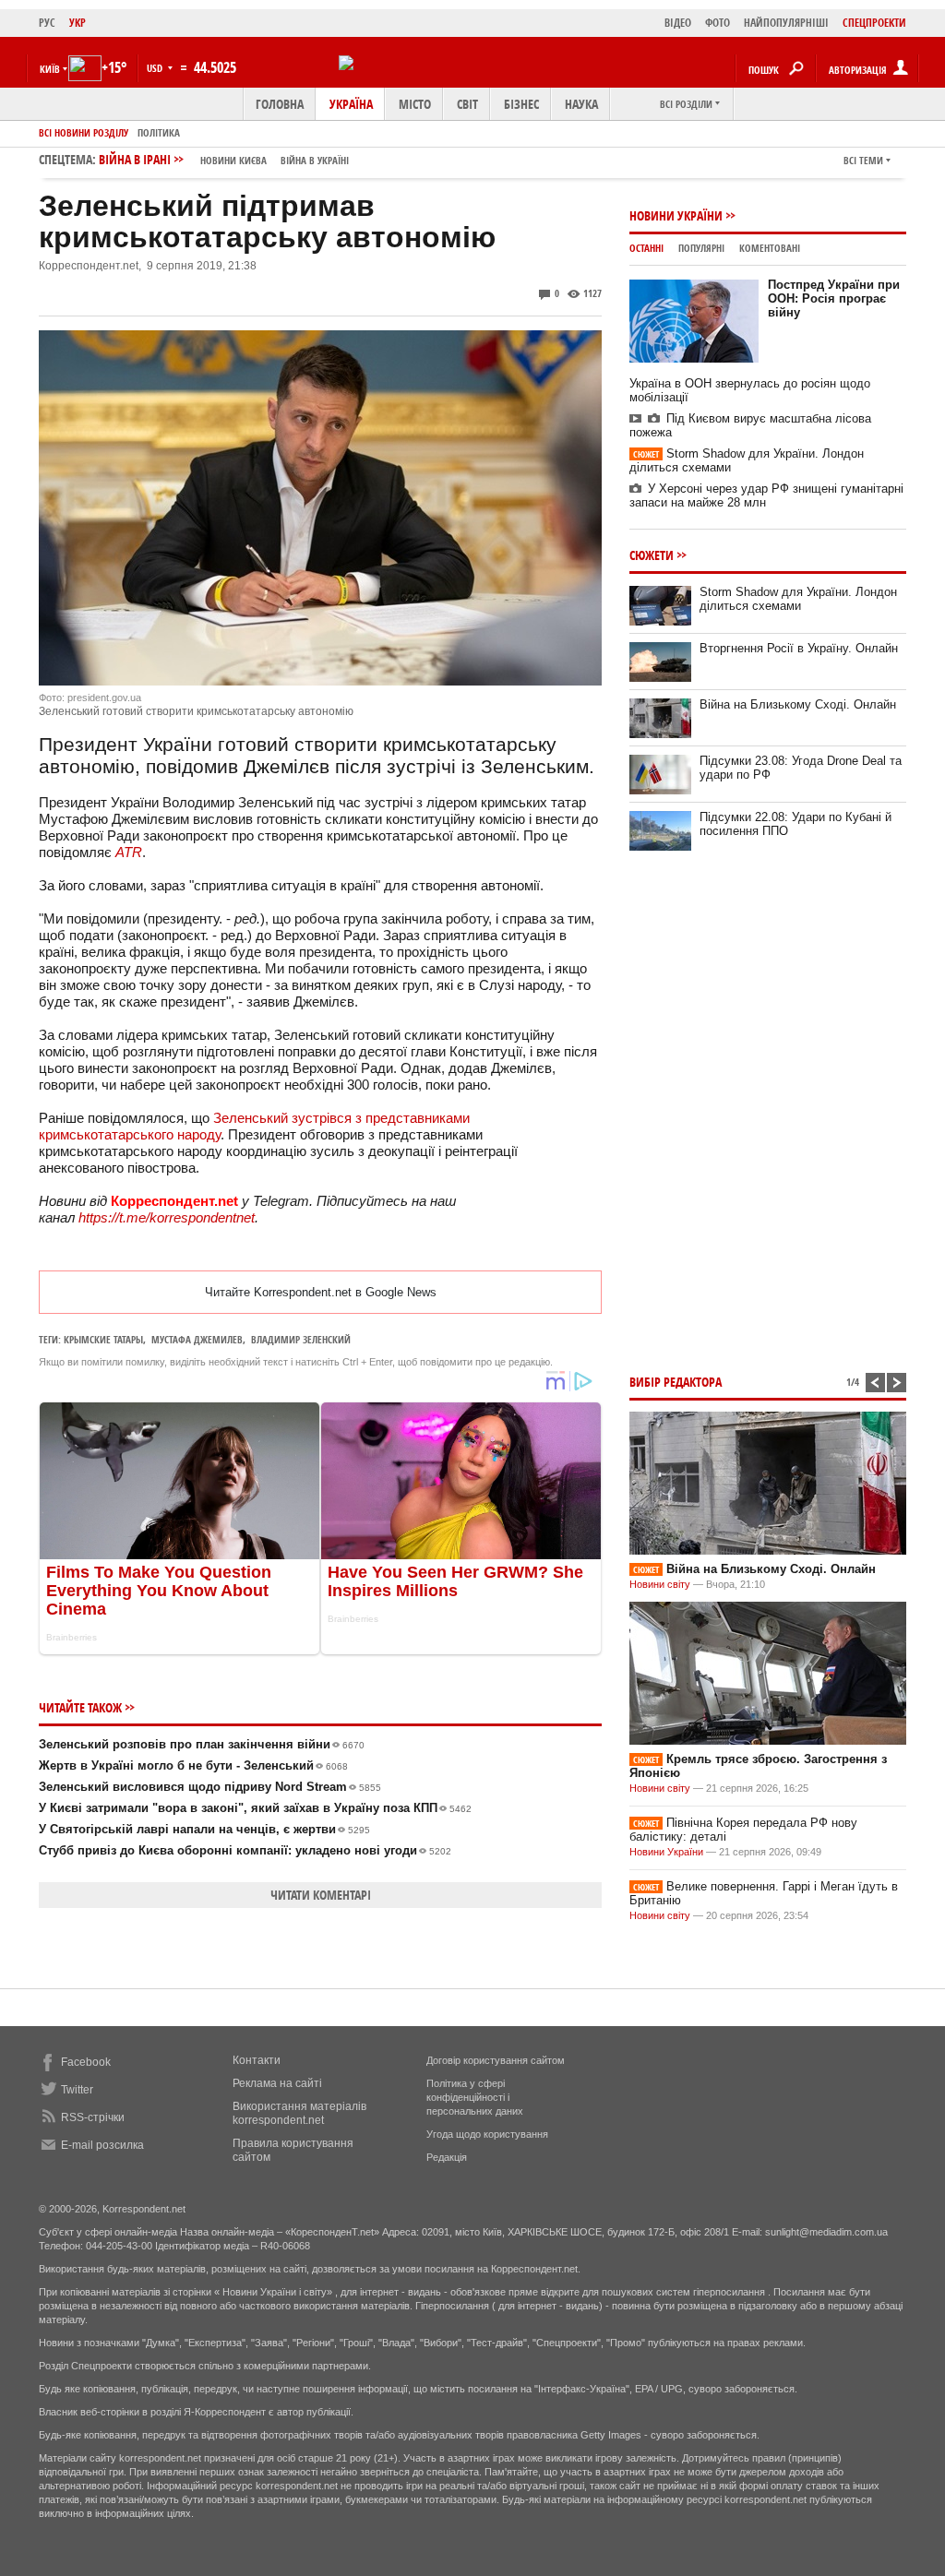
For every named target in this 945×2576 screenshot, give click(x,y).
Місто (415, 104)
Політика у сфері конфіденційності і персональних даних (475, 2097)
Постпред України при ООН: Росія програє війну (834, 298)
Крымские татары (103, 1339)
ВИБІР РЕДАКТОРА (676, 1382)
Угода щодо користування (487, 2134)
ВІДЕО (678, 23)
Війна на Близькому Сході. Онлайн (798, 704)
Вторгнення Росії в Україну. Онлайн (799, 648)
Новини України (676, 215)
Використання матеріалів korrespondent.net (299, 2113)
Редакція (447, 2157)
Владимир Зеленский (301, 1339)
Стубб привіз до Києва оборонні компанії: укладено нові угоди (245, 1850)
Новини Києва (233, 160)
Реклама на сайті (277, 2083)
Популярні (701, 248)
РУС (47, 23)
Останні (646, 248)
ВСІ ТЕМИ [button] (863, 160)
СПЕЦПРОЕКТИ (874, 23)
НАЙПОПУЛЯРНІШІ (786, 23)
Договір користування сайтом (496, 2060)
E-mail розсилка (102, 2145)
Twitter (77, 2090)
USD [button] (156, 68)
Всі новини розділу (84, 132)
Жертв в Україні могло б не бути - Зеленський (193, 1765)
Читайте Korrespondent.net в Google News (321, 1292)
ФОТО (718, 23)
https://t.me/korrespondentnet (167, 1217)
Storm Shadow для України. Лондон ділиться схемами (798, 599)
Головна (280, 104)
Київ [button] (50, 69)
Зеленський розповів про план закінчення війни (202, 1744)
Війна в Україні (315, 160)
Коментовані (770, 248)
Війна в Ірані (224, 159)
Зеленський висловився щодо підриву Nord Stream (210, 1787)
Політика (159, 132)
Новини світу (660, 1584)
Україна (351, 104)
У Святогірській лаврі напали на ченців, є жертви (204, 1829)
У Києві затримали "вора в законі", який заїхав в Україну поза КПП (255, 1808)
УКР (78, 23)
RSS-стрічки (93, 2117)
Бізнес (521, 104)
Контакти (257, 2060)
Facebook (86, 2062)
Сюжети (652, 555)
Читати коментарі (321, 1895)
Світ (467, 104)
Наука (581, 104)
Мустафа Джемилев (197, 1339)
